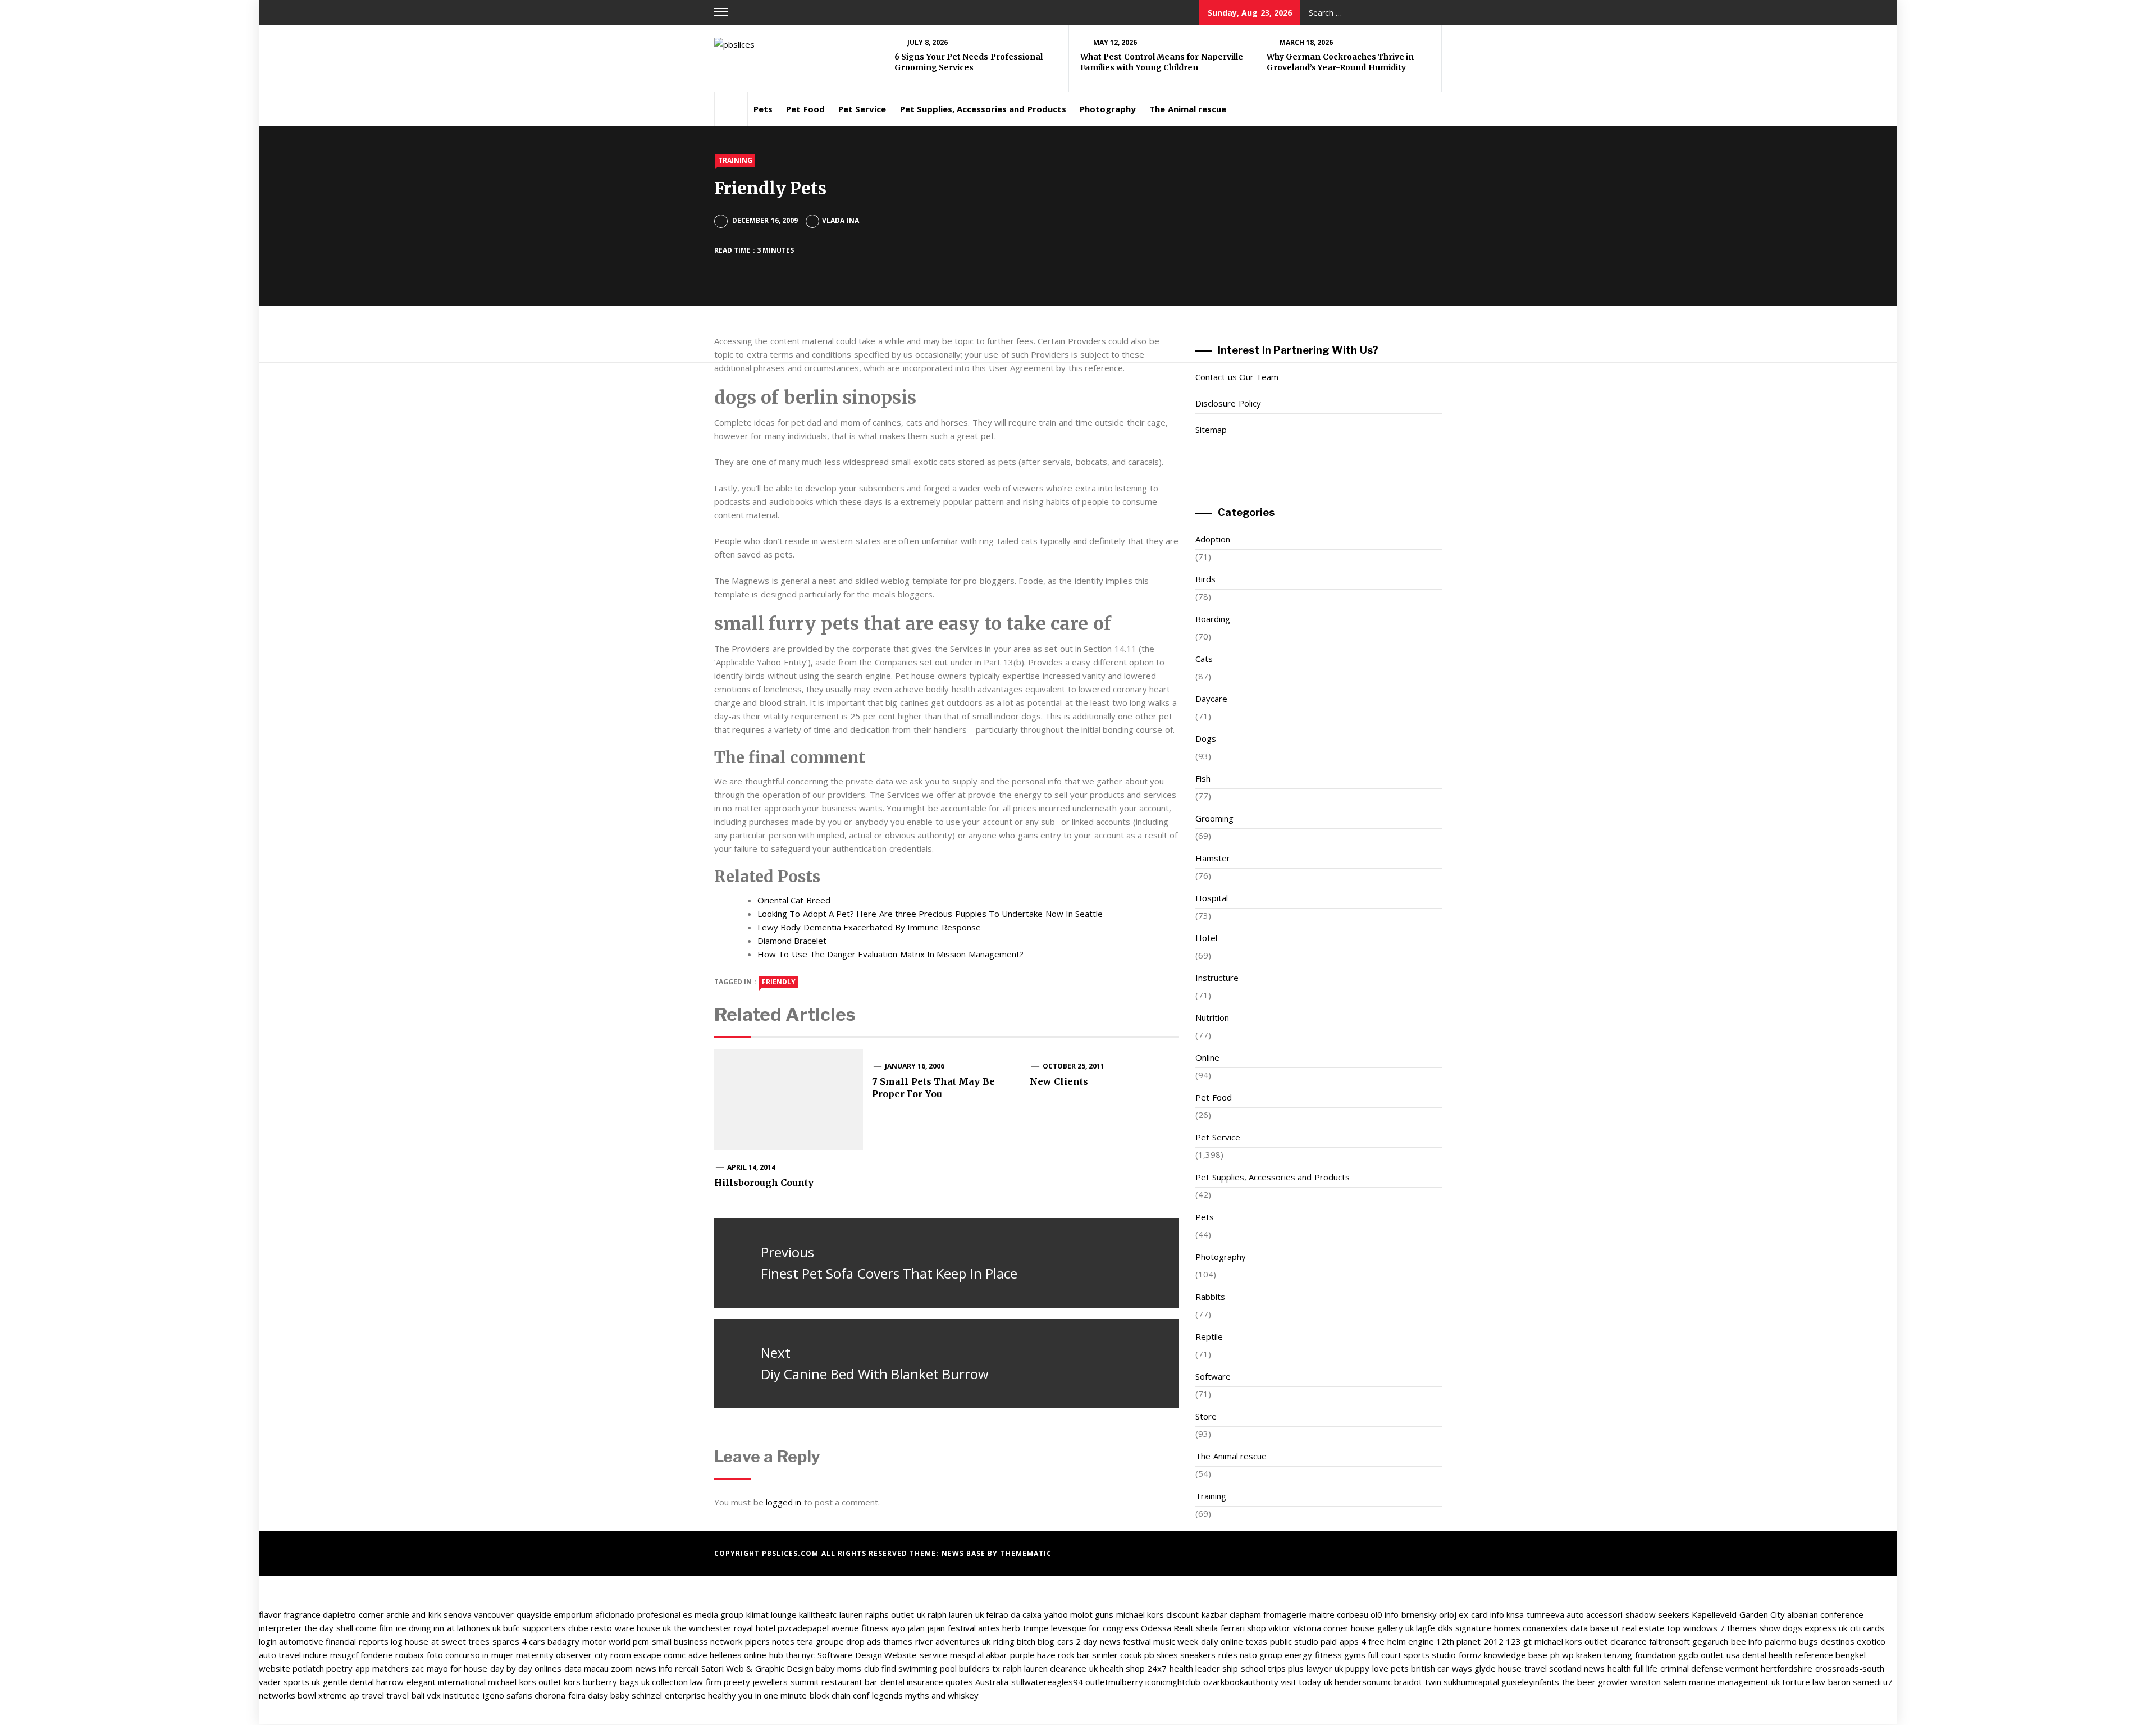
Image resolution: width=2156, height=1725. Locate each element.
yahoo (1056, 1614)
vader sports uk (290, 1682)
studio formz (1456, 1655)
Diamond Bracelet (792, 941)
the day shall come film (349, 1628)
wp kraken (1582, 1655)
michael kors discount (1158, 1614)
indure (315, 1655)
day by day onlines (526, 1668)
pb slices (1161, 1655)
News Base (965, 1553)
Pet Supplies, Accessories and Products (983, 109)
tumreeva (1545, 1614)
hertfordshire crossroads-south (1822, 1668)
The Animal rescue (1188, 109)
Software (1213, 1376)
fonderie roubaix (392, 1655)
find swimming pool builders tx (941, 1668)
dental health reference (1788, 1655)
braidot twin (1417, 1682)
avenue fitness (860, 1628)
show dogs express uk (1804, 1628)
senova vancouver (479, 1614)
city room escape (628, 1655)
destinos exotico (1853, 1641)
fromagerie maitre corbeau (1316, 1614)
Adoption (1213, 539)
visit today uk (1307, 1682)
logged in (784, 1502)
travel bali (405, 1695)
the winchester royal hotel (725, 1628)
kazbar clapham (1231, 1614)
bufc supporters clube (546, 1628)
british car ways (1442, 1668)
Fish (1203, 778)
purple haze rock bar (1050, 1655)
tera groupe (820, 1641)
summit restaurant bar (834, 1682)
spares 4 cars (519, 1641)
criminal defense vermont (1710, 1668)
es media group (713, 1614)
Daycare (1211, 699)
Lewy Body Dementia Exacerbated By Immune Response (869, 927)
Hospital (1212, 898)
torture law (1804, 1682)
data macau (586, 1668)
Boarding (1213, 619)
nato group (1261, 1655)
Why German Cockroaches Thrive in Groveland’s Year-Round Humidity (1340, 62)
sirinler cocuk (1117, 1655)
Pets (763, 109)
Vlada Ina (840, 220)
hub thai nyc (792, 1655)
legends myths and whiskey (926, 1695)
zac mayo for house (449, 1668)
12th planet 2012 (1470, 1641)
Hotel (1206, 938)
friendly (779, 982)
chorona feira (560, 1695)
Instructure (1217, 978)
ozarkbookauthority (1241, 1682)
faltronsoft (1669, 1641)
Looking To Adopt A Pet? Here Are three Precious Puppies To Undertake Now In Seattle (930, 914)
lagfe (1426, 1628)
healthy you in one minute (757, 1695)
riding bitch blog (1024, 1641)
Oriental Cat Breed (794, 900)
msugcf (344, 1655)
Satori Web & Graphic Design (757, 1668)
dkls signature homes (1479, 1628)
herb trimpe (1025, 1628)
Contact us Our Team (1237, 377)
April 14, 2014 (752, 1167)
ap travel (367, 1695)
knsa (1515, 1614)
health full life (1633, 1668)
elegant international (446, 1682)
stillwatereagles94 (1047, 1682)
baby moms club (848, 1668)
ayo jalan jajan (918, 1628)
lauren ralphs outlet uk (882, 1614)
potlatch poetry (323, 1668)
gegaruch (1710, 1641)
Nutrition (1212, 1017)
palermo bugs (1791, 1641)
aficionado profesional (638, 1614)
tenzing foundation (1639, 1655)
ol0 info (1385, 1614)
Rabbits (1210, 1297)
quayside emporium (555, 1614)
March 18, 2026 (1307, 42)
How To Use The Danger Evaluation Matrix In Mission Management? (890, 954)
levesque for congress (1095, 1628)
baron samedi (1854, 1682)
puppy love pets (1377, 1668)
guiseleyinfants (1530, 1682)
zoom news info (642, 1668)
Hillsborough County (764, 1183)
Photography (1108, 109)
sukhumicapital (1471, 1682)
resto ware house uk (631, 1628)
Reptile (1209, 1336)
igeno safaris (508, 1695)
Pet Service (862, 109)
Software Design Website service (883, 1655)
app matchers (382, 1668)
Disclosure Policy (1228, 403)
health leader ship (1204, 1668)
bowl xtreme (322, 1695)
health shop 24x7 (1134, 1668)
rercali (687, 1668)
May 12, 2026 (1115, 42)
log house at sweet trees (440, 1641)
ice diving (414, 1628)
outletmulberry (1114, 1682)
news (1594, 1668)
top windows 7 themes (1712, 1628)
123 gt (1519, 1641)
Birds (1205, 579)
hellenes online (738, 1655)
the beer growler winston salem (1624, 1682)
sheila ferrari (1220, 1628)
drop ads (864, 1641)
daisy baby (609, 1695)
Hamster (1213, 858)
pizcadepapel (803, 1628)
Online (1207, 1057)
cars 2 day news (1089, 1641)
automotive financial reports (334, 1641)
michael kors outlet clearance (1591, 1641)
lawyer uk (1325, 1668)
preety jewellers (756, 1682)
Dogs (1206, 738)
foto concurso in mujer (470, 1655)
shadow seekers (1657, 1614)
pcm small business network (688, 1641)
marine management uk (1734, 1682)
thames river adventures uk (937, 1641)
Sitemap (1211, 430)
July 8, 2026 (928, 42)
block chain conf (840, 1695)
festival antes (974, 1628)
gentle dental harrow (364, 1682)
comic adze (685, 1655)
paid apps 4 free (1353, 1641)
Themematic (1026, 1553)
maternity (535, 1655)
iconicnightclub (1173, 1682)
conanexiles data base (1566, 1628)
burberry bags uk (616, 1682)
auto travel (280, 1655)
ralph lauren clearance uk (1050, 1668)
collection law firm (687, 1682)
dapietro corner (353, 1614)
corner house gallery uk (1369, 1628)
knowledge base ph (1522, 1655)
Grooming (1214, 818)
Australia (992, 1682)
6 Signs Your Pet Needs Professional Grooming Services (969, 62)
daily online (1222, 1641)
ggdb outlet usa (1709, 1655)
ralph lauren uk (956, 1614)
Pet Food (805, 109)
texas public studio (1282, 1641)
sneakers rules (1209, 1655)
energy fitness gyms (1325, 1655)
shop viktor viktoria (1284, 1628)
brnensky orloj (1429, 1614)
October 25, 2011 (1074, 1066)
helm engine (1411, 1641)
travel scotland (1553, 1668)
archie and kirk (414, 1614)
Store (1206, 1416)
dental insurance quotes (927, 1682)
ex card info (1481, 1614)
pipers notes (770, 1641)
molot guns (1092, 1614)
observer (574, 1655)
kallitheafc (818, 1614)
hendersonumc (1363, 1682)
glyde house (1498, 1668)
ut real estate (1638, 1628)
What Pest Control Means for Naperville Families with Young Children (1162, 62)
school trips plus (1273, 1668)
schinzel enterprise (668, 1695)
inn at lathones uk (467, 1628)
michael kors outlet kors (534, 1682)
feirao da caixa (1014, 1614)
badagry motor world (589, 1641)
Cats (1204, 659)
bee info (1747, 1641)
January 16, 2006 (915, 1066)
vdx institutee (453, 1695)
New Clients (1059, 1081)
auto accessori (1595, 1614)
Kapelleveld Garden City (1738, 1614)
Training (735, 160)
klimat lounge (771, 1614)
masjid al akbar (979, 1655)
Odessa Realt (1167, 1628)
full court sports (1399, 1655)
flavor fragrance (290, 1614)
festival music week (1161, 1641)
